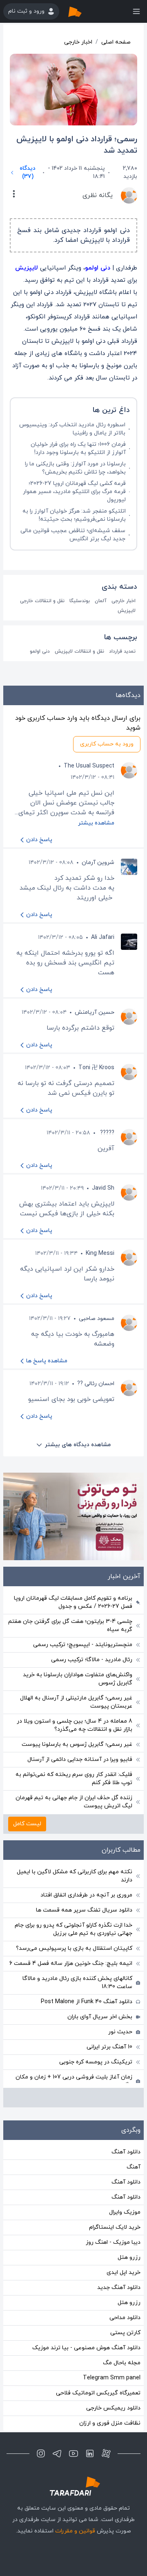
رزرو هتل (129, 2257)
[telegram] (57, 2453)
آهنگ (134, 2167)
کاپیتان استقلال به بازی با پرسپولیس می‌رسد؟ (74, 1948)
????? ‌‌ (106, 1133)
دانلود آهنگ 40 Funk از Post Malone (87, 2002)
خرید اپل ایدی (124, 2272)
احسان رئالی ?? (96, 1384)
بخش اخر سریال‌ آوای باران (100, 2017)
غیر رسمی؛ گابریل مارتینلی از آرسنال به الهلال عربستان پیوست (76, 1702)
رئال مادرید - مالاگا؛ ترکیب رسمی (92, 1660)
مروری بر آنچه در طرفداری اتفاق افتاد (86, 1895)
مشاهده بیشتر (96, 823)
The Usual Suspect (89, 766)
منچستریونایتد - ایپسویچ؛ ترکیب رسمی (83, 1645)
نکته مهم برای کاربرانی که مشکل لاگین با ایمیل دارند (75, 1876)
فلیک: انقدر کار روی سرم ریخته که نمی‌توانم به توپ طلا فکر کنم (74, 1779)
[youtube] (73, 2453)
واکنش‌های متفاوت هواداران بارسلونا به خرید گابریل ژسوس (78, 1679)
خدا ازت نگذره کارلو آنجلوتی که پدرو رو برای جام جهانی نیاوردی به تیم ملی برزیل (73, 1929)
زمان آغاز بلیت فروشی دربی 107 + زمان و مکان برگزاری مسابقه (74, 2081)
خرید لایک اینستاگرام (115, 2227)
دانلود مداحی (125, 2318)
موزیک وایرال (125, 2212)
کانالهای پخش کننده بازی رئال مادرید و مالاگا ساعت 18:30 (77, 1983)
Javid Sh (103, 1188)
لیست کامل (27, 1824)
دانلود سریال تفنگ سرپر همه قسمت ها (84, 1910)
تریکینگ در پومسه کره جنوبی (96, 2062)
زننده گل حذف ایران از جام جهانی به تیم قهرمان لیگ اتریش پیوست (74, 1802)
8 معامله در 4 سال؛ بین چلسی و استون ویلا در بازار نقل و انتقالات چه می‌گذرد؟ (75, 1725)
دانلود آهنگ (126, 2152)
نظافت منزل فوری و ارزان (110, 2423)
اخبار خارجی (78, 42)
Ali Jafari (103, 937)
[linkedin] (90, 2453)
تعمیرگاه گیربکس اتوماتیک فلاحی (98, 2393)
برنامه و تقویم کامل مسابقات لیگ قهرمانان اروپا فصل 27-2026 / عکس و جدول (73, 1602)
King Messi (100, 1253)
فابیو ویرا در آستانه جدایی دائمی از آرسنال (80, 1759)
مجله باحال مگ (122, 2363)
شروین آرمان (98, 863)
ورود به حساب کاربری (107, 744)
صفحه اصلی (116, 42)
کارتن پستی (125, 2333)
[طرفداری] (83, 11)
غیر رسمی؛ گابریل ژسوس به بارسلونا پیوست (77, 1744)
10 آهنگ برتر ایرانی (109, 2047)
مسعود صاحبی (97, 1319)
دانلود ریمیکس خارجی (113, 2408)
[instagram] (41, 2453)
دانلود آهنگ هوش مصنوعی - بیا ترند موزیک (86, 2348)
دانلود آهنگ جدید (119, 2288)
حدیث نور (120, 2032)
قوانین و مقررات (75, 2531)
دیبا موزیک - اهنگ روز (113, 2242)
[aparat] (106, 2453)
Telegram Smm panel (112, 2378)
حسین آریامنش (95, 1012)
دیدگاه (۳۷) (28, 172)
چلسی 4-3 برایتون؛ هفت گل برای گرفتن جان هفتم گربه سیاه (70, 1626)
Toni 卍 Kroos (96, 1068)
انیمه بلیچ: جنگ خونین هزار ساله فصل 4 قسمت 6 (71, 1963)
